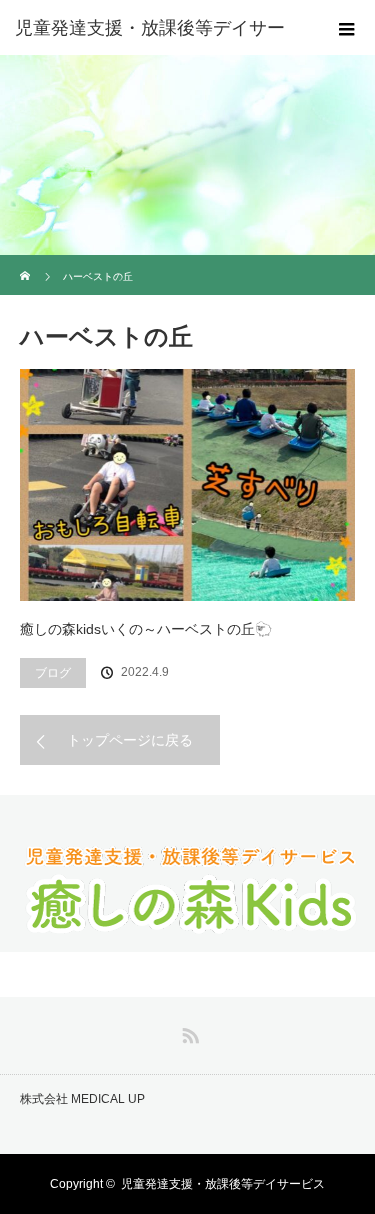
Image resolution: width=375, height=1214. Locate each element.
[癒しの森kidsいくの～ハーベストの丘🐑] (187, 485)
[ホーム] (26, 262)
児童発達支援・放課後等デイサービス (223, 1184)
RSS (188, 1032)
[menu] (347, 28)
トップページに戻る (130, 740)
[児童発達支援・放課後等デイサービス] (188, 932)
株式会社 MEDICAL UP (82, 1099)
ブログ (53, 673)
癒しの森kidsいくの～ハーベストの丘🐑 (146, 629)
